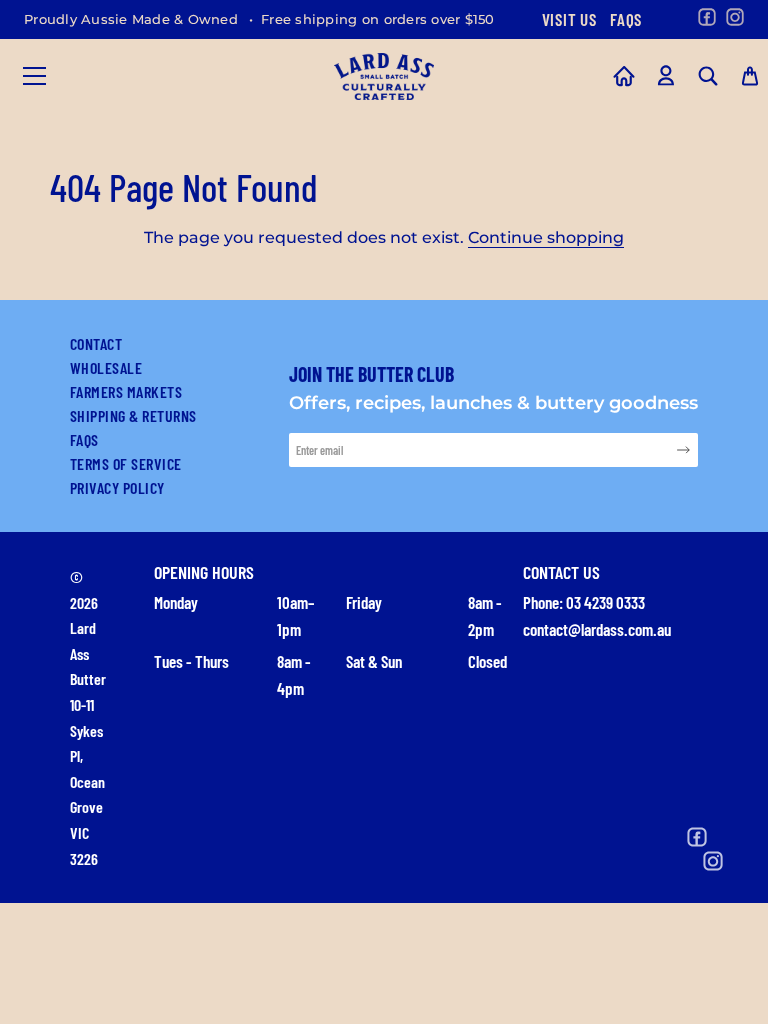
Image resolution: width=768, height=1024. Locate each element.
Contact (96, 343)
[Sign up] (683, 449)
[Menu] (35, 76)
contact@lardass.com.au (597, 629)
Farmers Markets (126, 391)
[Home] (624, 76)
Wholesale (106, 367)
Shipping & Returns (133, 415)
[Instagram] (735, 17)
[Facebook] (707, 17)
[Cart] (750, 76)
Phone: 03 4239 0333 (584, 602)
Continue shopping (546, 237)
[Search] (708, 76)
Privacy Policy (117, 487)
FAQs (626, 19)
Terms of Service (126, 463)
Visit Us (569, 19)
